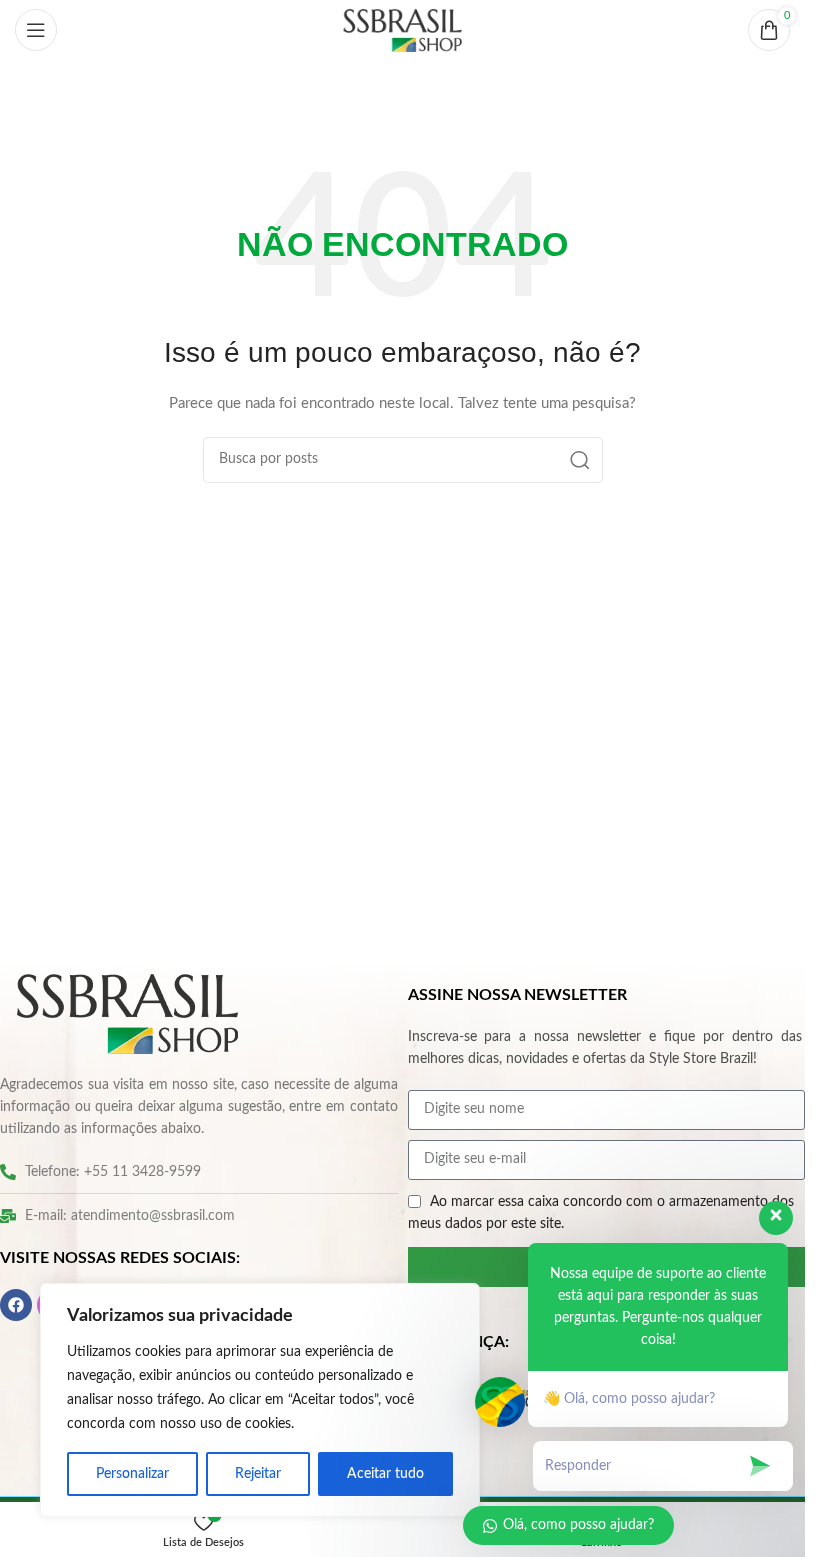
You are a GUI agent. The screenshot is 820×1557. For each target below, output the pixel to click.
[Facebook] (16, 1305)
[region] (260, 1400)
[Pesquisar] (580, 460)
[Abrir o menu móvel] (36, 30)
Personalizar (132, 1474)
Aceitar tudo (385, 1474)
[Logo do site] (403, 30)
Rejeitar (258, 1474)
